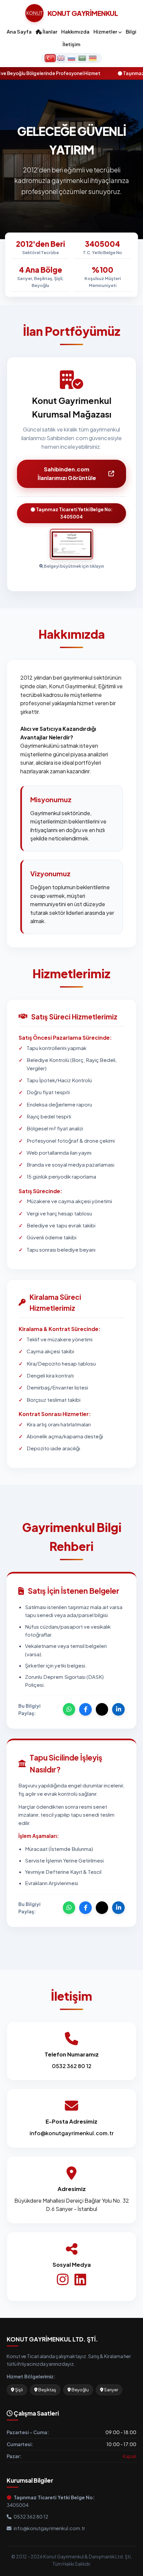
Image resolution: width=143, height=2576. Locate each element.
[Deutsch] (93, 58)
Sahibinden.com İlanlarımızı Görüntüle (67, 474)
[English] (61, 58)
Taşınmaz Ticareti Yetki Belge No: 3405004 (74, 513)
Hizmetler (106, 32)
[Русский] (71, 58)
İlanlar (49, 32)
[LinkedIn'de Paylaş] (118, 1709)
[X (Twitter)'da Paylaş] (102, 1709)
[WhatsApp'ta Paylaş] (69, 1709)
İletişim (71, 44)
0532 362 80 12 (72, 2066)
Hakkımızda (75, 32)
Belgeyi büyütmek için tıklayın (74, 566)
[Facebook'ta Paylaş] (85, 1709)
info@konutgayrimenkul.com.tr (72, 2133)
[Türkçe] (50, 58)
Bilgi (131, 32)
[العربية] (82, 58)
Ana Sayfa (19, 32)
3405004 (51, 2501)
